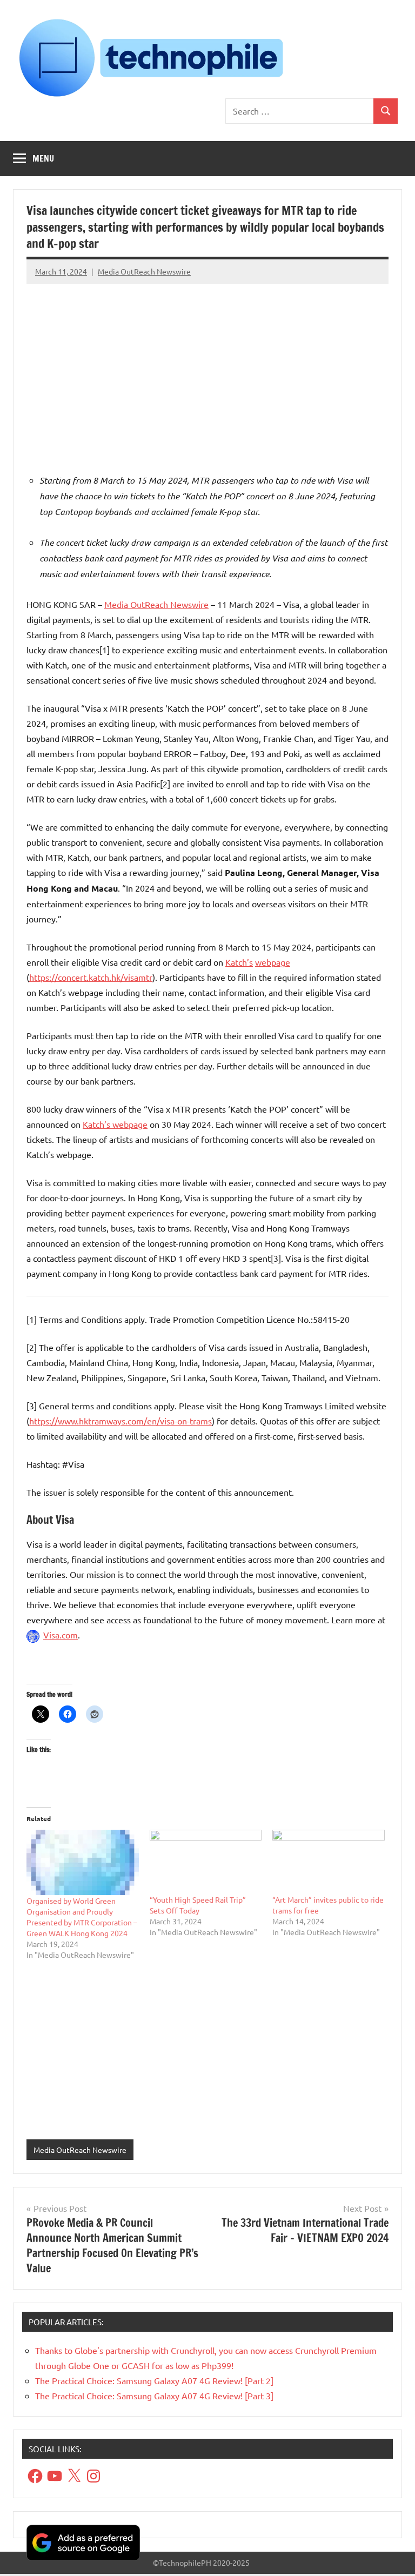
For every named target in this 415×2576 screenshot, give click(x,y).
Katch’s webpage (115, 1124)
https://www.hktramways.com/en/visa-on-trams (121, 1421)
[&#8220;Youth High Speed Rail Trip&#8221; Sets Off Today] (206, 1862)
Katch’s (239, 962)
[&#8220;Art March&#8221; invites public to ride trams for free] (329, 1862)
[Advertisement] (207, 366)
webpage (273, 962)
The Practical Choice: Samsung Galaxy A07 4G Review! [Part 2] (154, 2380)
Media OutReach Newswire (144, 271)
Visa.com (61, 1635)
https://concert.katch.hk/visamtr (91, 977)
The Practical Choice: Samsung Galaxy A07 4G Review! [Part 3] (154, 2396)
